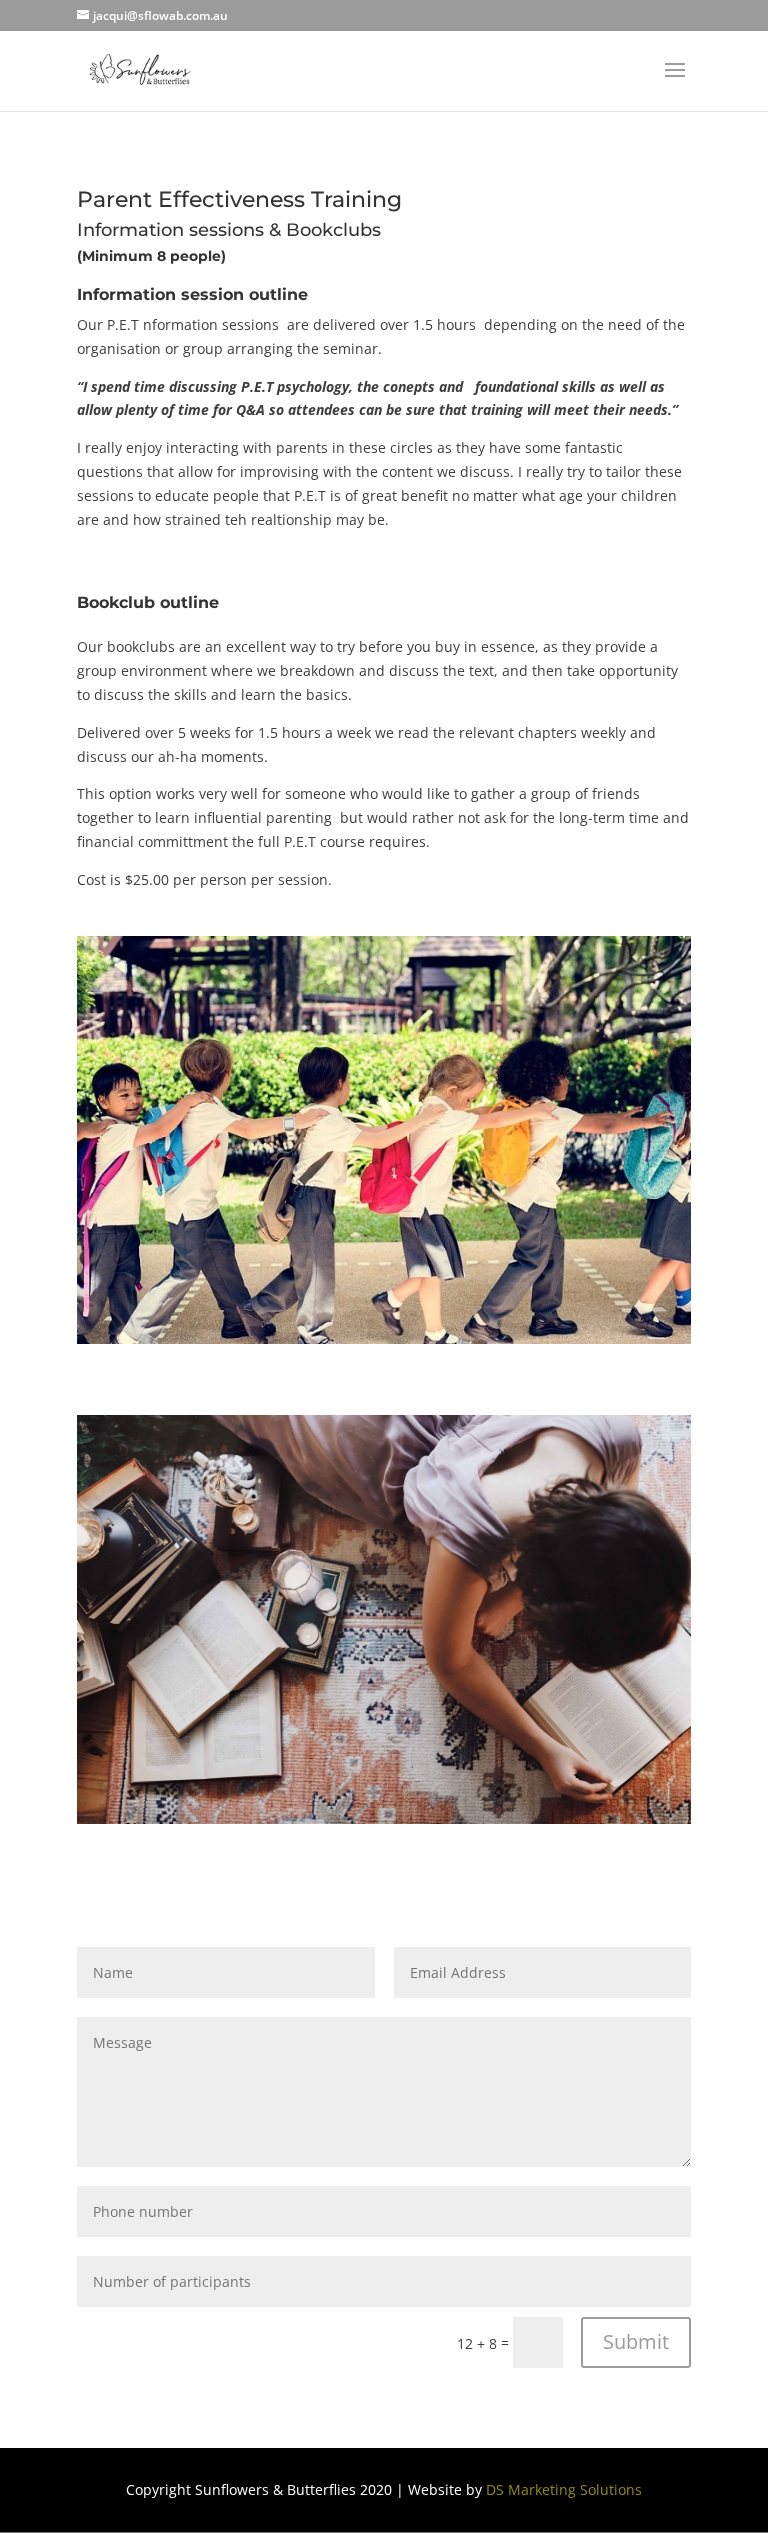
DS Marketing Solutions (564, 2489)
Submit (636, 2341)
